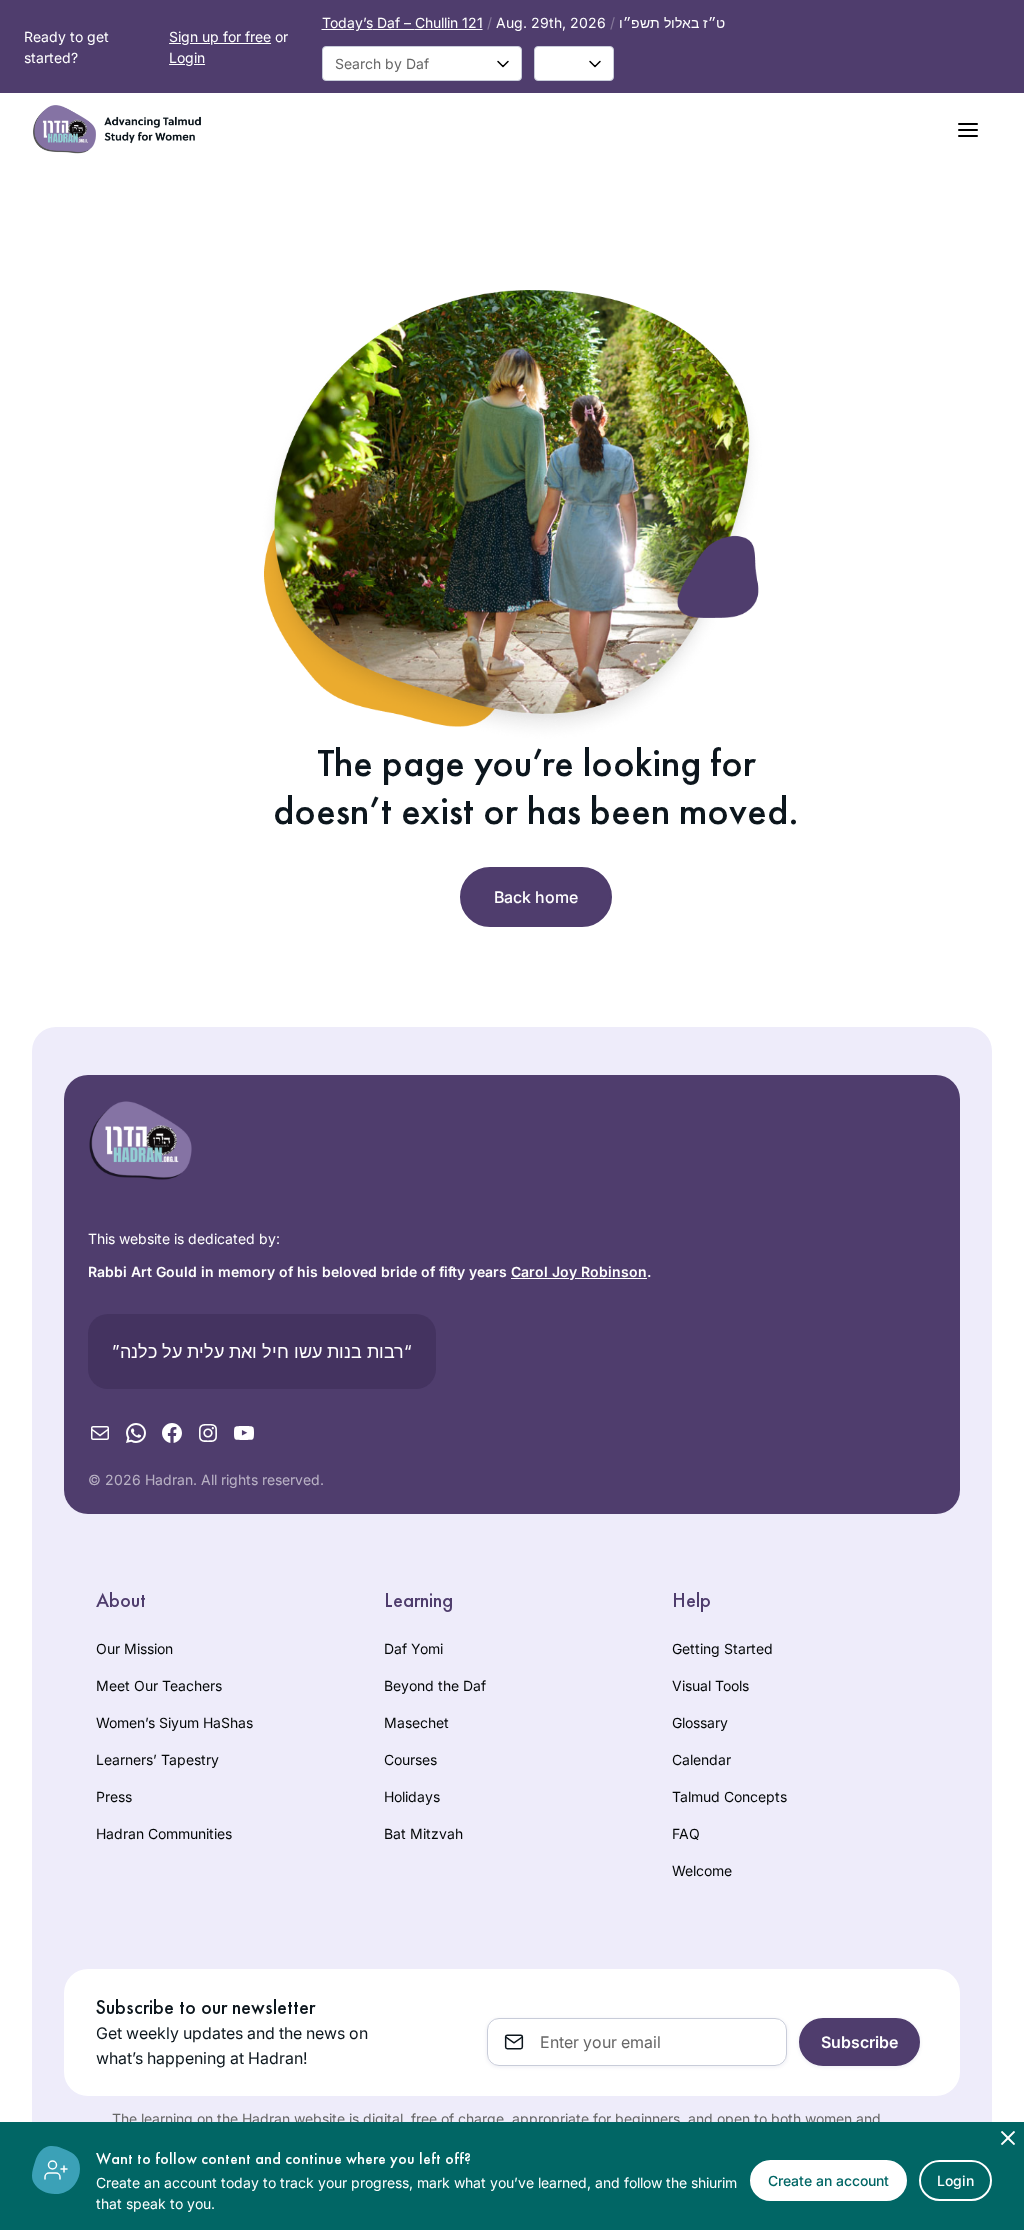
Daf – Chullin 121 (402, 22)
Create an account (828, 2180)
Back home (536, 897)
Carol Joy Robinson (579, 1271)
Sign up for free (220, 36)
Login (187, 57)
